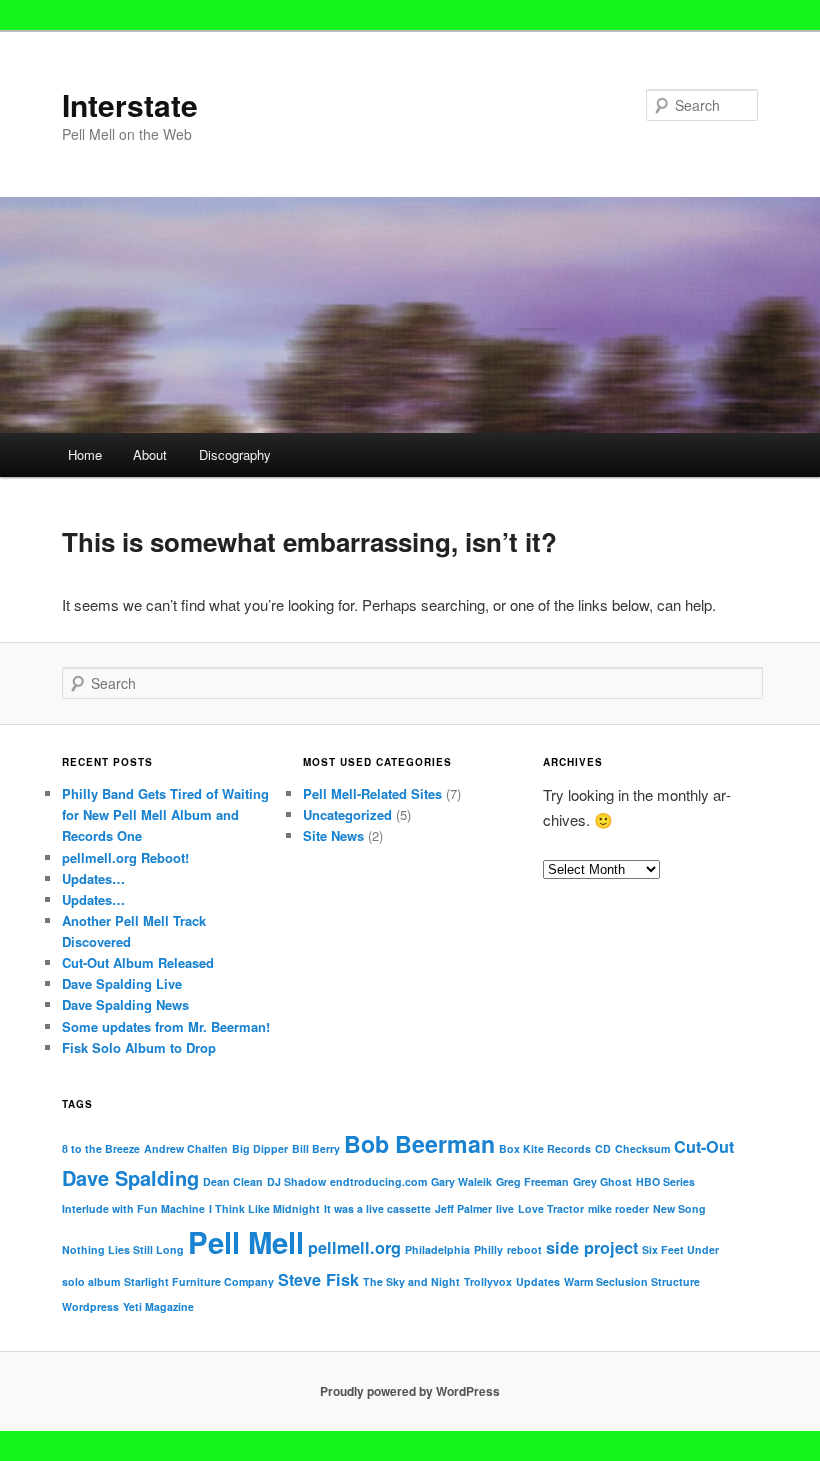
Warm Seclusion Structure (632, 1281)
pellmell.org (354, 1247)
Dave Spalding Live (122, 983)
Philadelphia (437, 1249)
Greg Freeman (532, 1181)
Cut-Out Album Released (138, 962)
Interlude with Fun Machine (133, 1208)
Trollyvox (488, 1281)
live (505, 1208)
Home (85, 454)
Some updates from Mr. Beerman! (166, 1026)
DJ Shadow (296, 1181)
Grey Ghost (602, 1181)
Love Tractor (551, 1208)
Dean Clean (233, 1181)
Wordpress (90, 1306)
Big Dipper (260, 1148)
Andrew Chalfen (186, 1148)
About (150, 454)
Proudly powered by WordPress (410, 1391)
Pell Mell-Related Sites (372, 793)
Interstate (130, 104)
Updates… (93, 878)
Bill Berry (316, 1148)
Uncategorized (347, 814)
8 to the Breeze (101, 1148)
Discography (235, 454)
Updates (538, 1281)
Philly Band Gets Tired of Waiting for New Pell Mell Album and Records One (165, 814)
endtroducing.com (378, 1181)
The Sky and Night (411, 1281)
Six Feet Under (680, 1249)
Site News (333, 835)
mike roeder (618, 1208)
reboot (524, 1249)
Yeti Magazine (158, 1306)
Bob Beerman (419, 1143)
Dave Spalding (130, 1177)
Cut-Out (704, 1146)
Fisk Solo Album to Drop (139, 1047)
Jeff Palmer (463, 1208)
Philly (488, 1249)
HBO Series (665, 1181)
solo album (91, 1281)
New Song (679, 1208)
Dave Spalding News (125, 1004)
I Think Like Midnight (264, 1208)
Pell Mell (246, 1242)
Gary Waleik (461, 1181)
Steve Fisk (318, 1279)
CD (603, 1148)
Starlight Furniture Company (199, 1281)
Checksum (642, 1148)
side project (592, 1247)
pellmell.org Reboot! (125, 857)
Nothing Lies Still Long (123, 1249)
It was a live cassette (377, 1208)
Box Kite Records (545, 1148)
